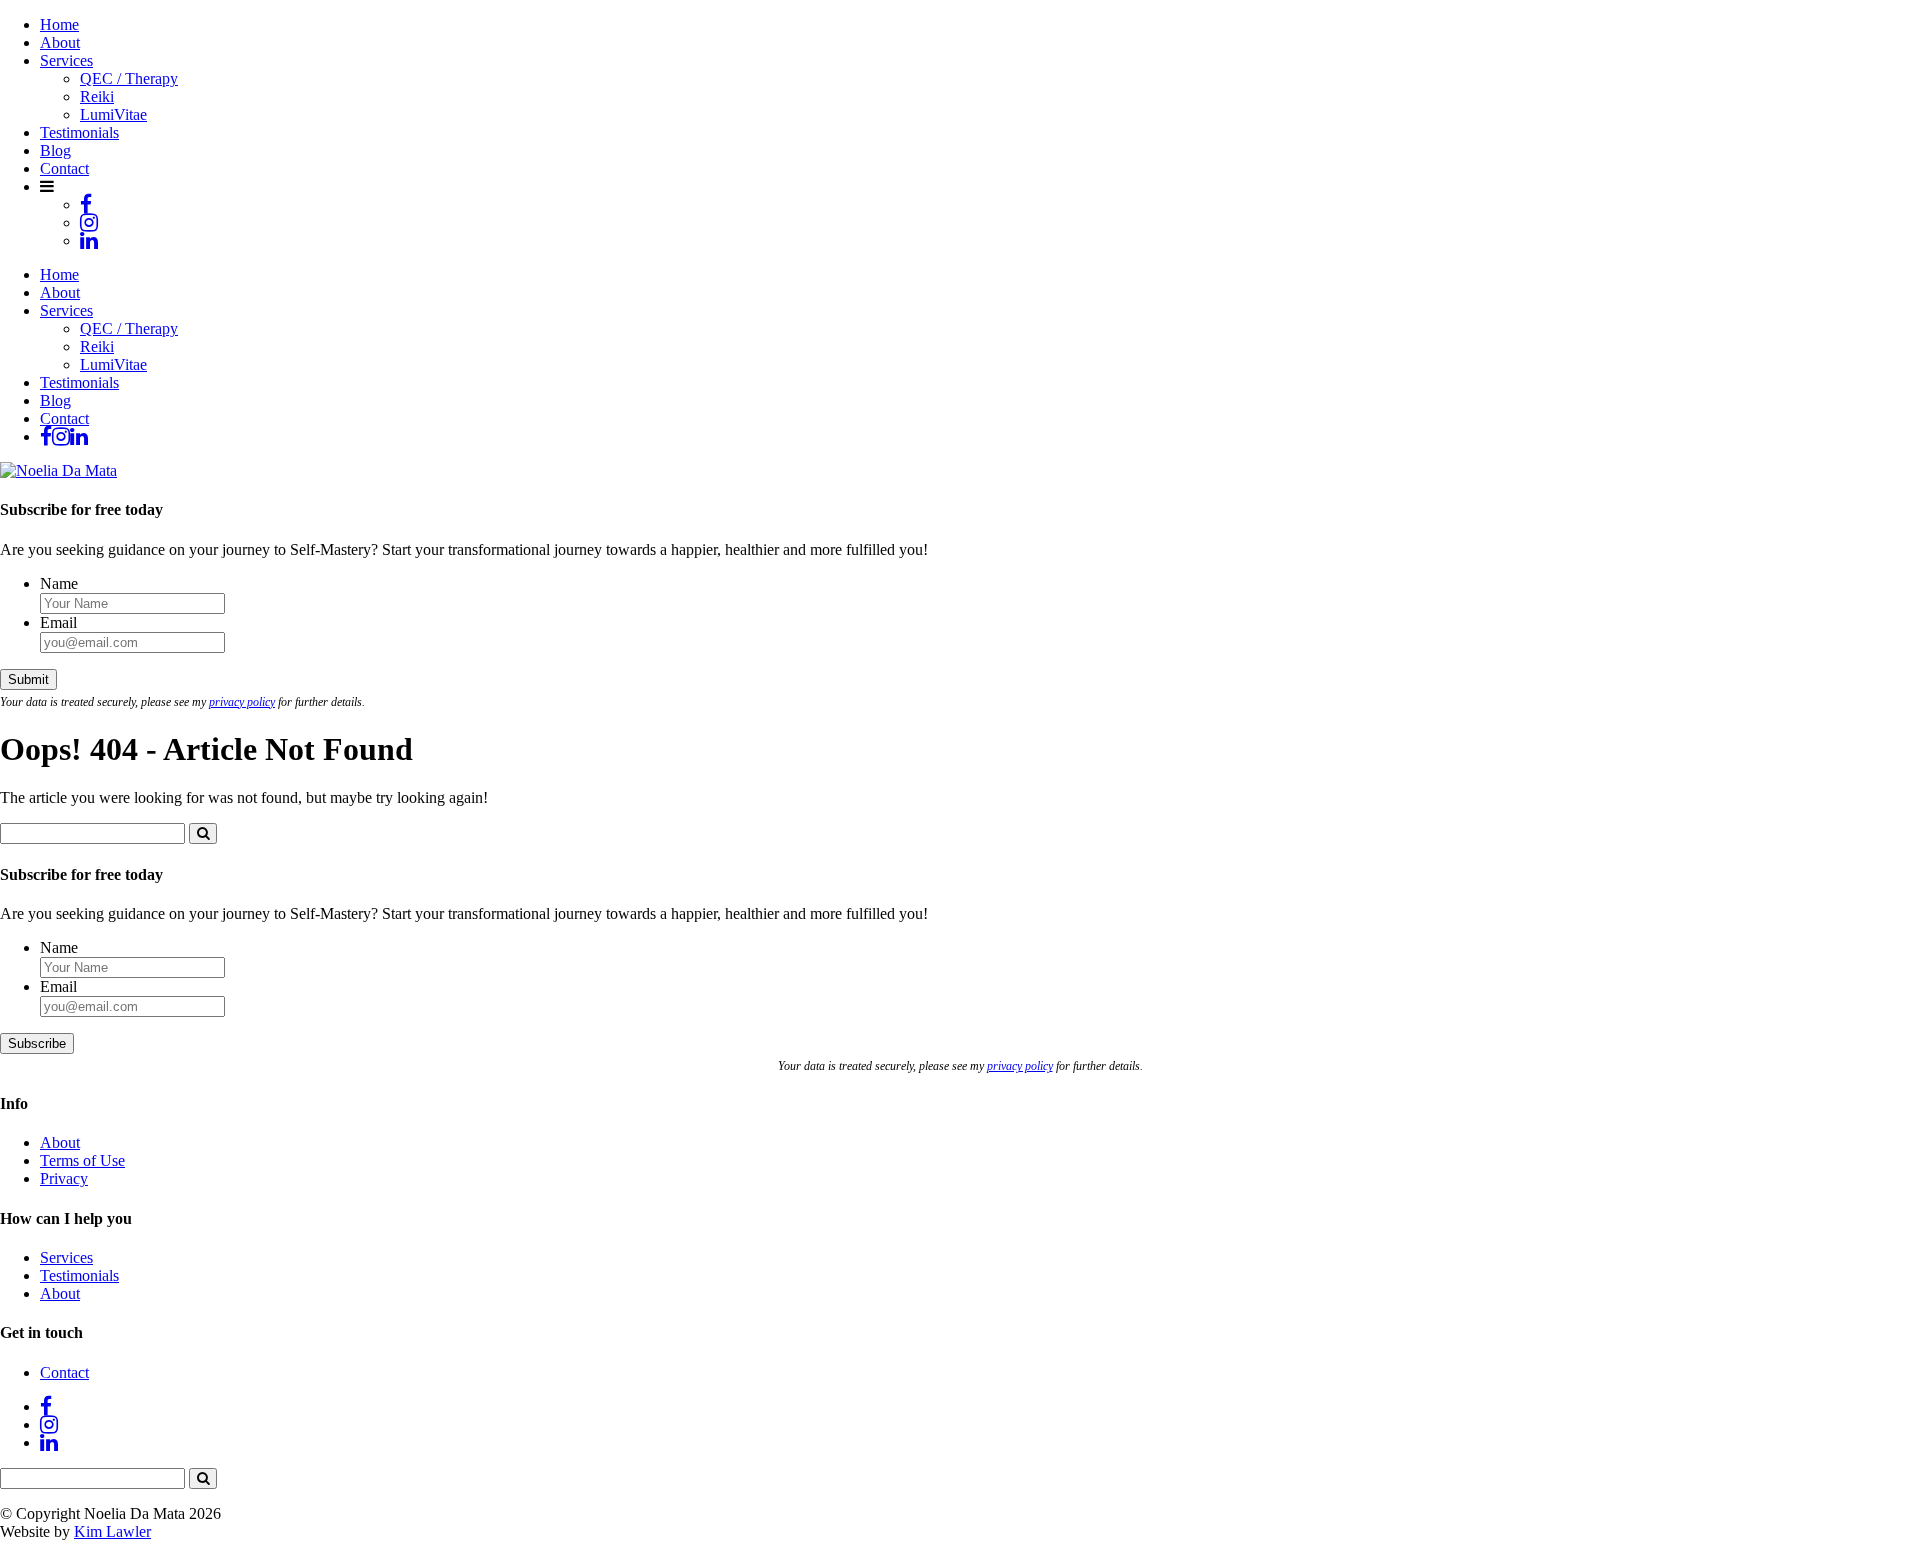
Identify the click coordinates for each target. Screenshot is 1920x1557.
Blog (55, 150)
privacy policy (242, 702)
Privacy (64, 1178)
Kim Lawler (112, 1531)
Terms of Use (82, 1160)
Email (58, 622)
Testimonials (79, 132)
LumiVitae (113, 114)
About (60, 42)
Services (66, 60)
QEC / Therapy (129, 78)
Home (59, 24)
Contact (64, 168)
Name (59, 583)
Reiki (97, 96)
